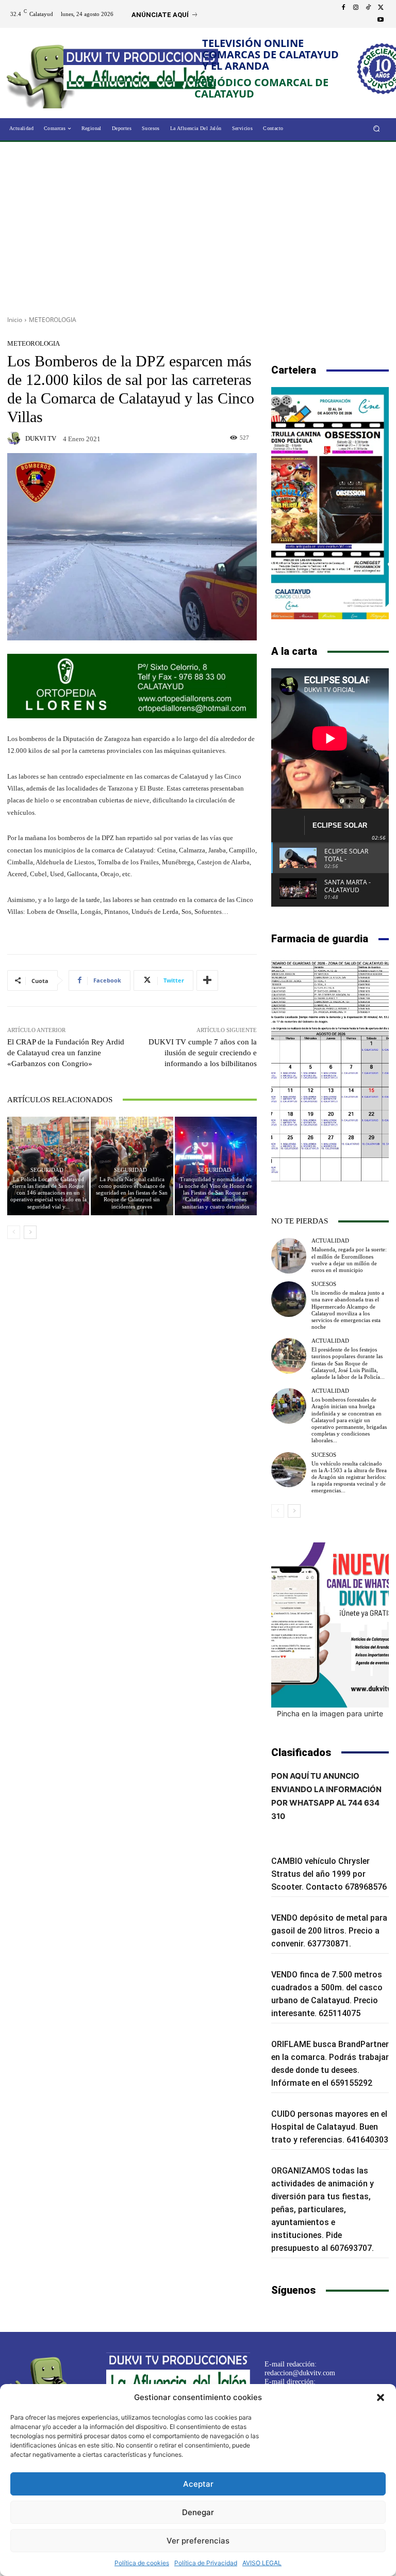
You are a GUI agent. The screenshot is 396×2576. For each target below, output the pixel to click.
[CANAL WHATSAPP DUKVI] (330, 1625)
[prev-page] (14, 1232)
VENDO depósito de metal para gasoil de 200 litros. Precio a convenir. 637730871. (329, 1931)
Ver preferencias (198, 2541)
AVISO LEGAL (262, 2563)
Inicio (15, 320)
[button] (381, 2397)
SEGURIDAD (47, 1170)
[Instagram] (356, 8)
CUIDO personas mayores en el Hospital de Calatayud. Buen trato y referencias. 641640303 (330, 2127)
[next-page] (30, 1232)
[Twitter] (381, 8)
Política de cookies (142, 2563)
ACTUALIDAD (330, 1241)
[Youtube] (381, 20)
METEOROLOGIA (53, 320)
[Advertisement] (198, 225)
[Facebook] (343, 8)
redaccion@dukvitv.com (300, 2373)
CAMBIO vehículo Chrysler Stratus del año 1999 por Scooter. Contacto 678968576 (329, 1874)
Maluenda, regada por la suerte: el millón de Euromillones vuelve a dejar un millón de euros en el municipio (349, 1260)
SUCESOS (324, 1284)
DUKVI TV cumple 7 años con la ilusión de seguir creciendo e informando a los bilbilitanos (203, 1053)
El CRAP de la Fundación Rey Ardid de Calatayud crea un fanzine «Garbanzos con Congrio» (66, 1053)
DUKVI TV (41, 438)
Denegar (198, 2512)
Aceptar (198, 2484)
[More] (207, 980)
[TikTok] (368, 8)
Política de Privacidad (206, 2563)
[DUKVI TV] (15, 438)
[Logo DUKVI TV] (45, 74)
